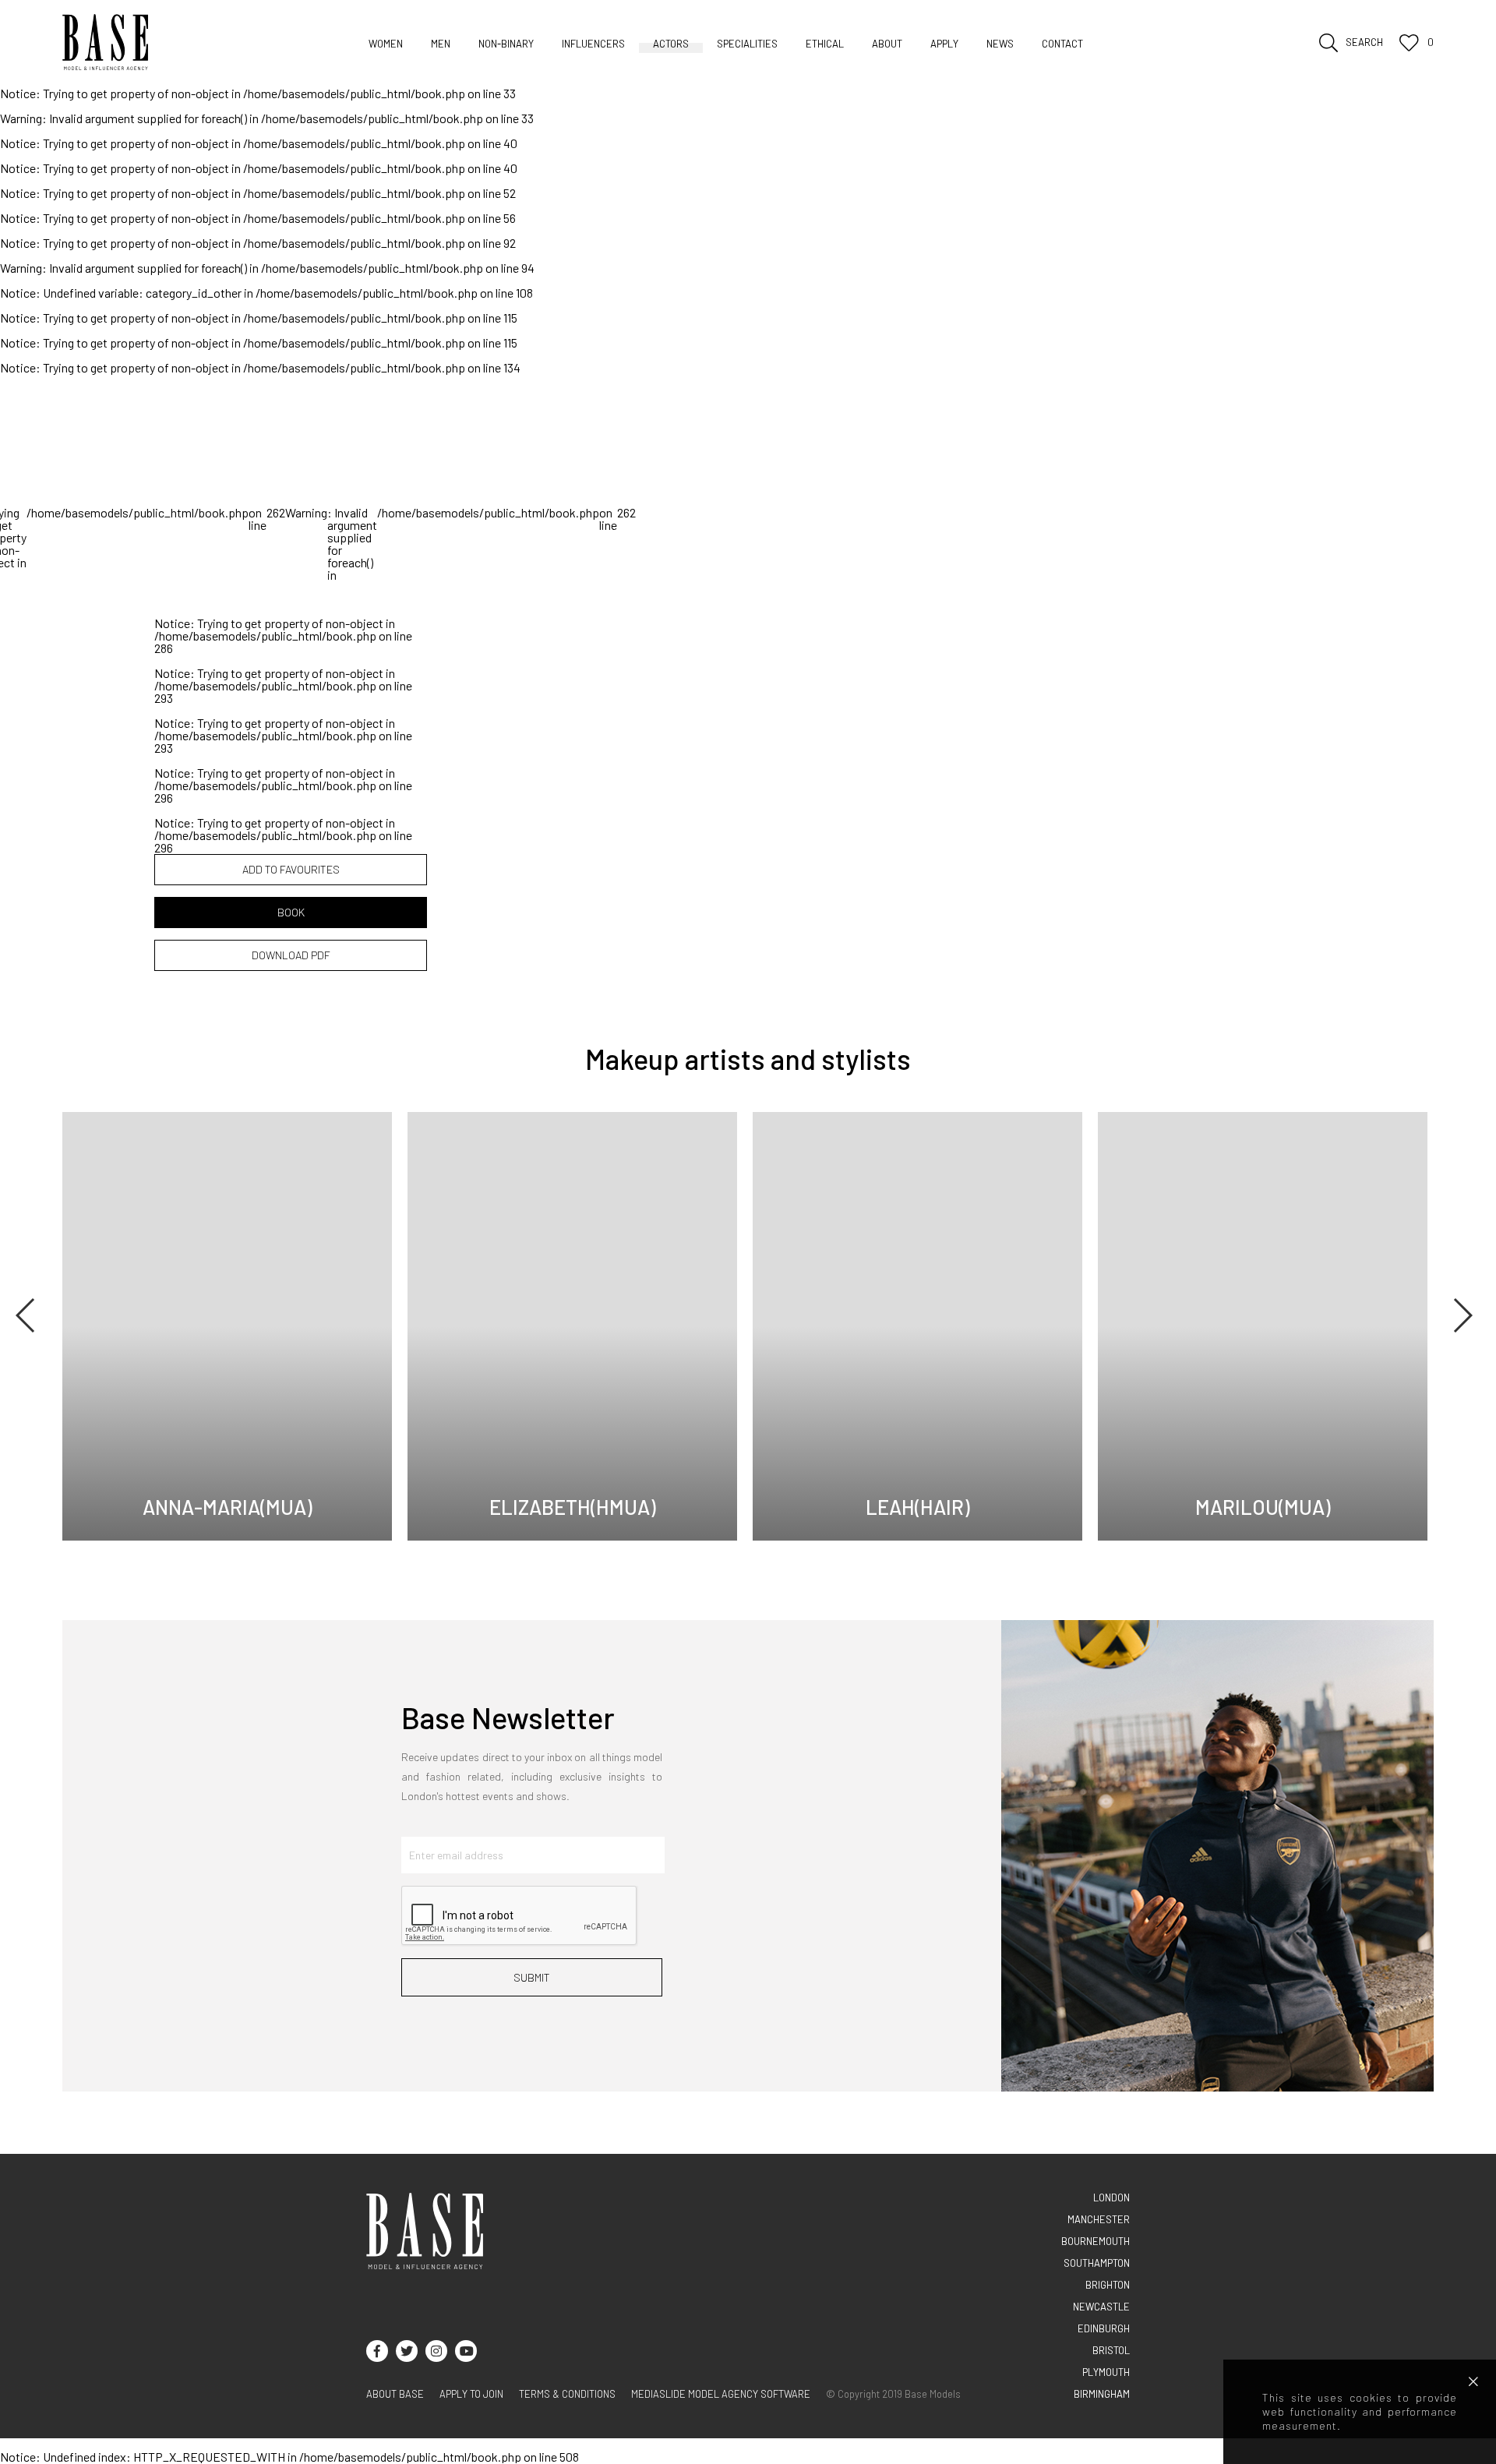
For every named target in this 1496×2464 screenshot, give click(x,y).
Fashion (581, 67)
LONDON (1111, 2197)
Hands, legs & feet (1047, 67)
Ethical (825, 44)
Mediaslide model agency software (721, 2394)
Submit (532, 1977)
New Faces (538, 67)
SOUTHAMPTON (1097, 2263)
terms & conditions (567, 2394)
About (887, 44)
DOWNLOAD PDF (291, 955)
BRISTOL (1111, 2350)
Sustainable (659, 67)
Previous (26, 1315)
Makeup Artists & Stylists (905, 67)
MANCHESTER (1099, 2219)
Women (386, 44)
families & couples (764, 67)
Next (1462, 1315)
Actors (671, 44)
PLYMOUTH (1106, 2372)
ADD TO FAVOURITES (291, 869)
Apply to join (471, 2394)
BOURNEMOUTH (1096, 2241)
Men (441, 44)
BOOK (291, 912)
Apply (944, 44)
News (1000, 44)
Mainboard (395, 67)
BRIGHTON (1108, 2285)
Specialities (747, 44)
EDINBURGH (1104, 2328)
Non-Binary (506, 44)
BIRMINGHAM (1102, 2394)
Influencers (593, 44)
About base (395, 2394)
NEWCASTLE (1101, 2307)
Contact (1062, 44)
